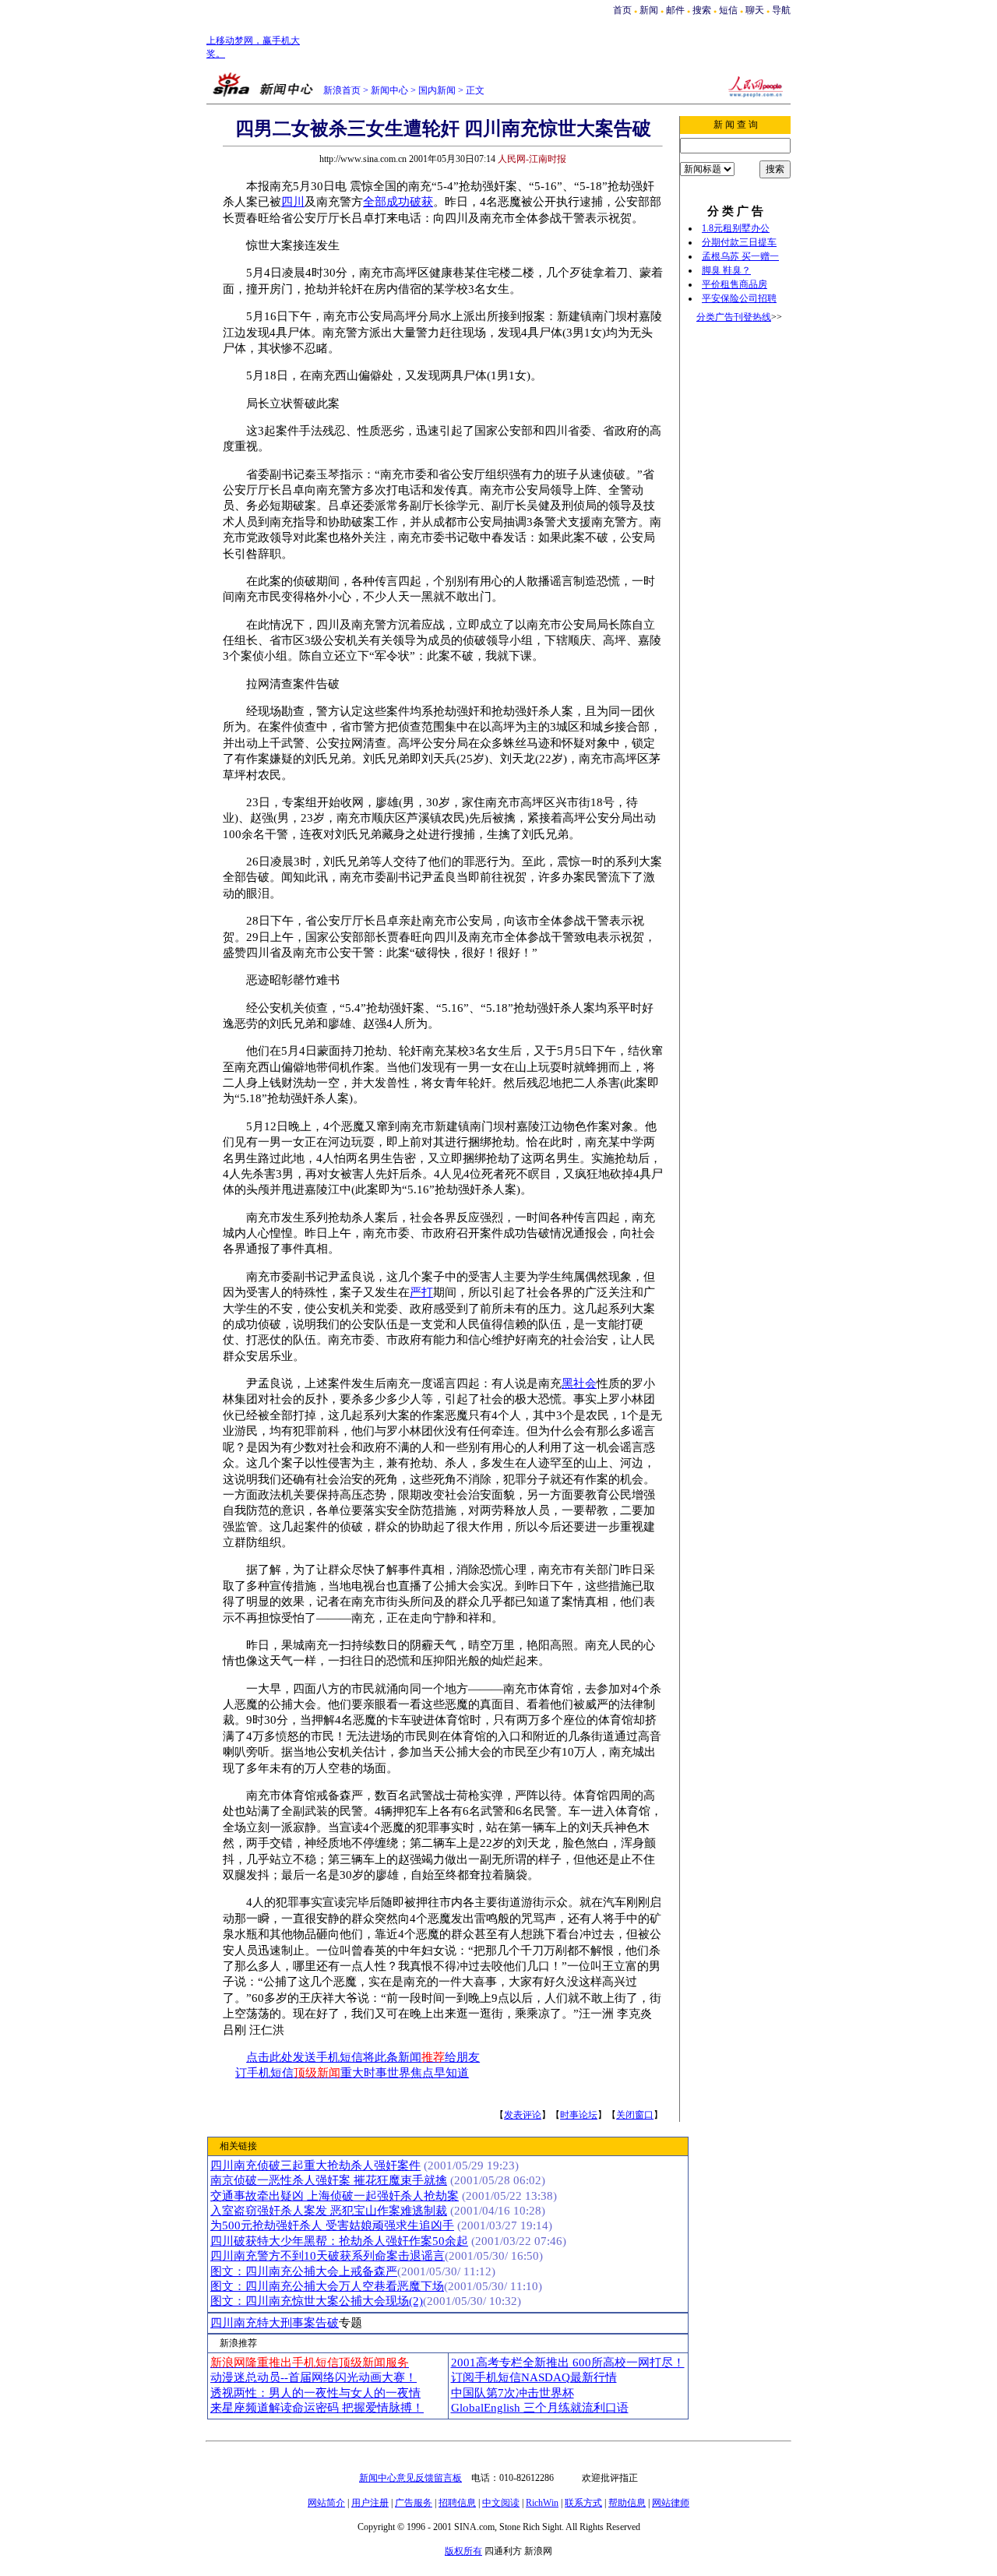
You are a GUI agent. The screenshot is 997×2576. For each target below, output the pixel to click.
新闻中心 (389, 90)
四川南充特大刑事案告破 (275, 2323)
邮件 (675, 10)
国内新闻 (437, 90)
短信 (728, 10)
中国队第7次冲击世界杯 (513, 2393)
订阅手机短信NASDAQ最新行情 (534, 2377)
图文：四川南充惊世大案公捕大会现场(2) (317, 2301)
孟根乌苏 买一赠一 (740, 256)
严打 (421, 1292)
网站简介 (326, 2503)
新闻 (649, 10)
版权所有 (463, 2551)
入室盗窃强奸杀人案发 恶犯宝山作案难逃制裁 (329, 2211)
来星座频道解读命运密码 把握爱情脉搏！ (317, 2408)
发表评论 (523, 2115)
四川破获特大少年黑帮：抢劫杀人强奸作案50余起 (339, 2241)
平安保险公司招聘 (739, 298)
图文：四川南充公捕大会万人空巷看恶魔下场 (327, 2286)
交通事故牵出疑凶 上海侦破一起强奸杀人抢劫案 (335, 2196)
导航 (781, 10)
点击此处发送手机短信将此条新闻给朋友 (363, 2057)
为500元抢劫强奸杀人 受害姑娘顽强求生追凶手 (332, 2225)
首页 (622, 10)
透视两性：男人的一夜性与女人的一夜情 (315, 2393)
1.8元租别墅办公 (736, 228)
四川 (293, 202)
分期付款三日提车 (739, 242)
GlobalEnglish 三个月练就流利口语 (540, 2408)
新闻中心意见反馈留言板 (410, 2478)
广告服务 (414, 2503)
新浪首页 (342, 90)
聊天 (755, 10)
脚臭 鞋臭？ (726, 270)
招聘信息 (457, 2503)
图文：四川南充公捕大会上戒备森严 (304, 2271)
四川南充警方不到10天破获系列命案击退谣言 (328, 2256)
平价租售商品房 (735, 284)
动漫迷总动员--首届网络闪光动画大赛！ (314, 2377)
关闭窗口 (635, 2115)
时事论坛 (579, 2115)
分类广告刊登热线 (734, 317)
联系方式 (583, 2503)
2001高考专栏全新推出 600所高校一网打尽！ (568, 2363)
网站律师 (671, 2503)
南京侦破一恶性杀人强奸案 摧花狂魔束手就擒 (329, 2180)
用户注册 (370, 2503)
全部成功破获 (398, 202)
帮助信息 (627, 2503)
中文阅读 (501, 2503)
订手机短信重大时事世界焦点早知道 (352, 2073)
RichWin (542, 2503)
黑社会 (579, 1383)
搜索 (703, 10)
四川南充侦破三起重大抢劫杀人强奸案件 (315, 2165)
